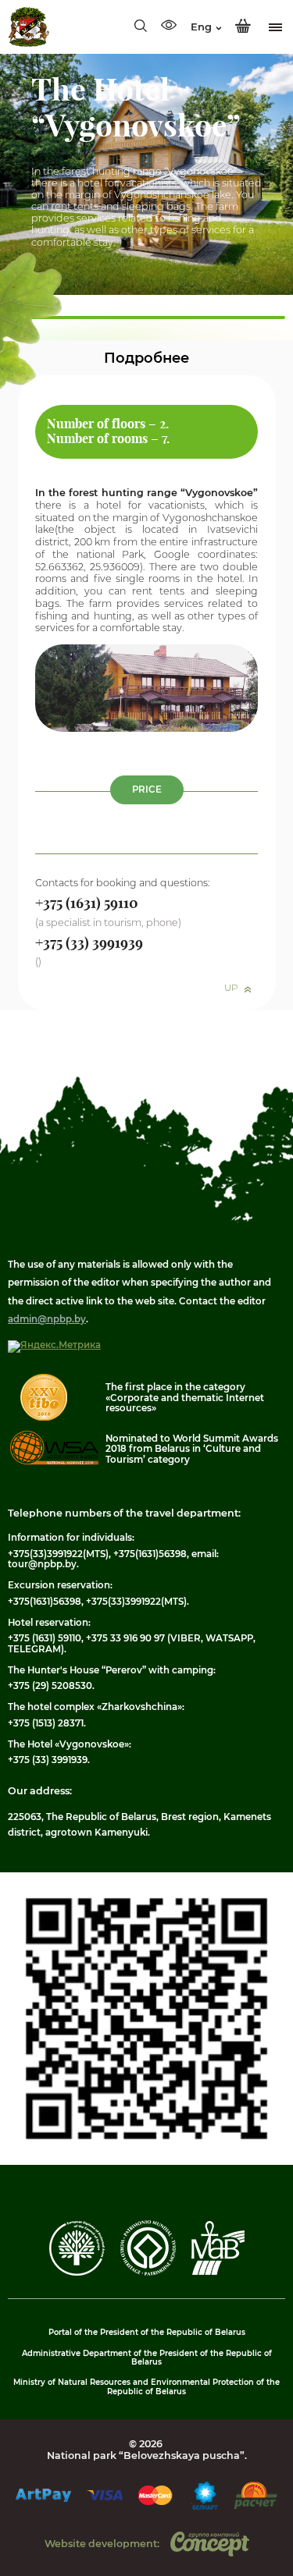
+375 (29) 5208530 (50, 1686)
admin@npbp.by (47, 1319)
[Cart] (243, 27)
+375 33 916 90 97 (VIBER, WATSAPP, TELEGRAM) (132, 1643)
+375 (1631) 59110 (45, 1638)
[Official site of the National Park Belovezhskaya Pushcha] (29, 27)
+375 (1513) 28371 (46, 1723)
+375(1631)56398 (150, 1554)
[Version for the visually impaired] (169, 27)
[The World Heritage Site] (148, 2273)
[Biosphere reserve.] (218, 2272)
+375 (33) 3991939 (48, 1760)
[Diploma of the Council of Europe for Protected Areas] (77, 2273)
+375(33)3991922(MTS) (58, 1554)
